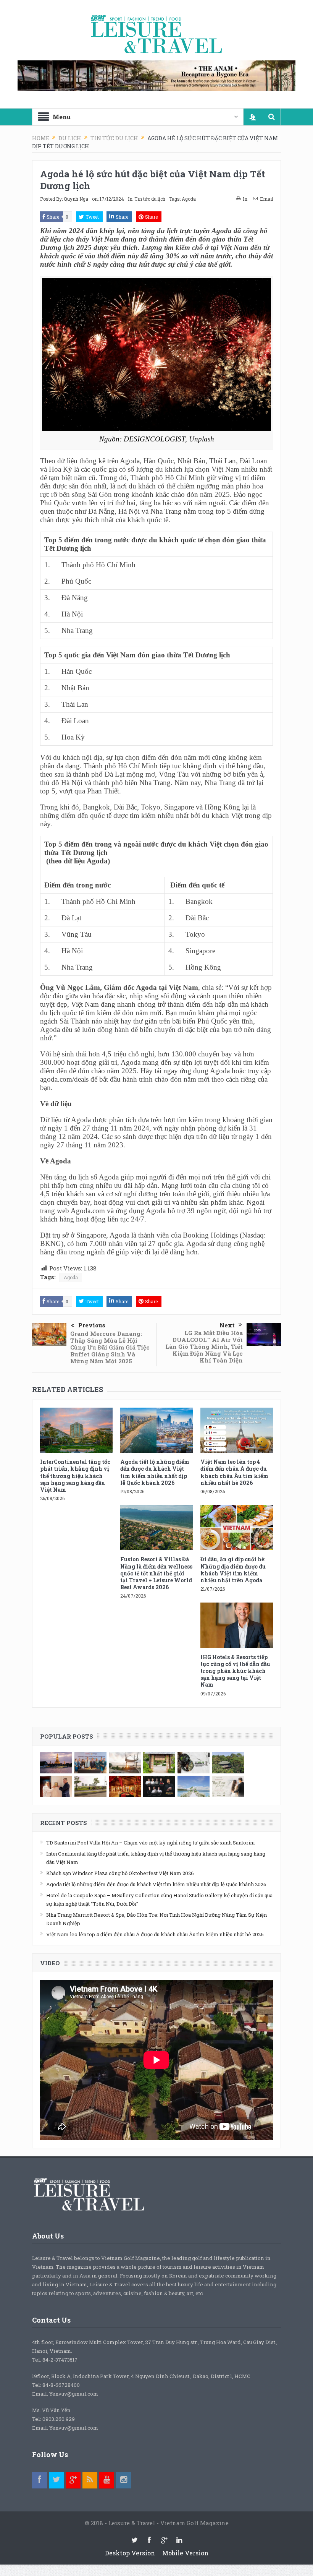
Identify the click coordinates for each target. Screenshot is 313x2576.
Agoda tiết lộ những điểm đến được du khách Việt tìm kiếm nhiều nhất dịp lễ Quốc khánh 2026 (155, 1472)
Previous (92, 1325)
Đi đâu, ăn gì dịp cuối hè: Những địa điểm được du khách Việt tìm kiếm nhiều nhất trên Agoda (233, 1570)
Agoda (189, 199)
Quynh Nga (76, 199)
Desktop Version (130, 2553)
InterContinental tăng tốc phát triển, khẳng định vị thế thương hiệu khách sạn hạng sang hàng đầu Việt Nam (75, 1476)
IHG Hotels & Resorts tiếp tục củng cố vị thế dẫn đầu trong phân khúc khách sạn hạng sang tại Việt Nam (235, 1671)
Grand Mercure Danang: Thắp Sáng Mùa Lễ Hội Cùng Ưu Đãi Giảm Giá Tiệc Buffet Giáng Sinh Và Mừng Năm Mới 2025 (110, 1347)
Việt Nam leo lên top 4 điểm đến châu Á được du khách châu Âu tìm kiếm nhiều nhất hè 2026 (234, 1472)
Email (266, 199)
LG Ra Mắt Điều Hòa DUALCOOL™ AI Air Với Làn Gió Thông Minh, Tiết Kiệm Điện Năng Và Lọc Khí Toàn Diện (204, 1346)
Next (227, 1325)
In (245, 199)
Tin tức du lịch (150, 199)
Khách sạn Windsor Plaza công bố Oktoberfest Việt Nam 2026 (120, 1873)
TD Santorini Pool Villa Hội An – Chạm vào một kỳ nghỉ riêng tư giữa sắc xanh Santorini (150, 1843)
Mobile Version (185, 2553)
